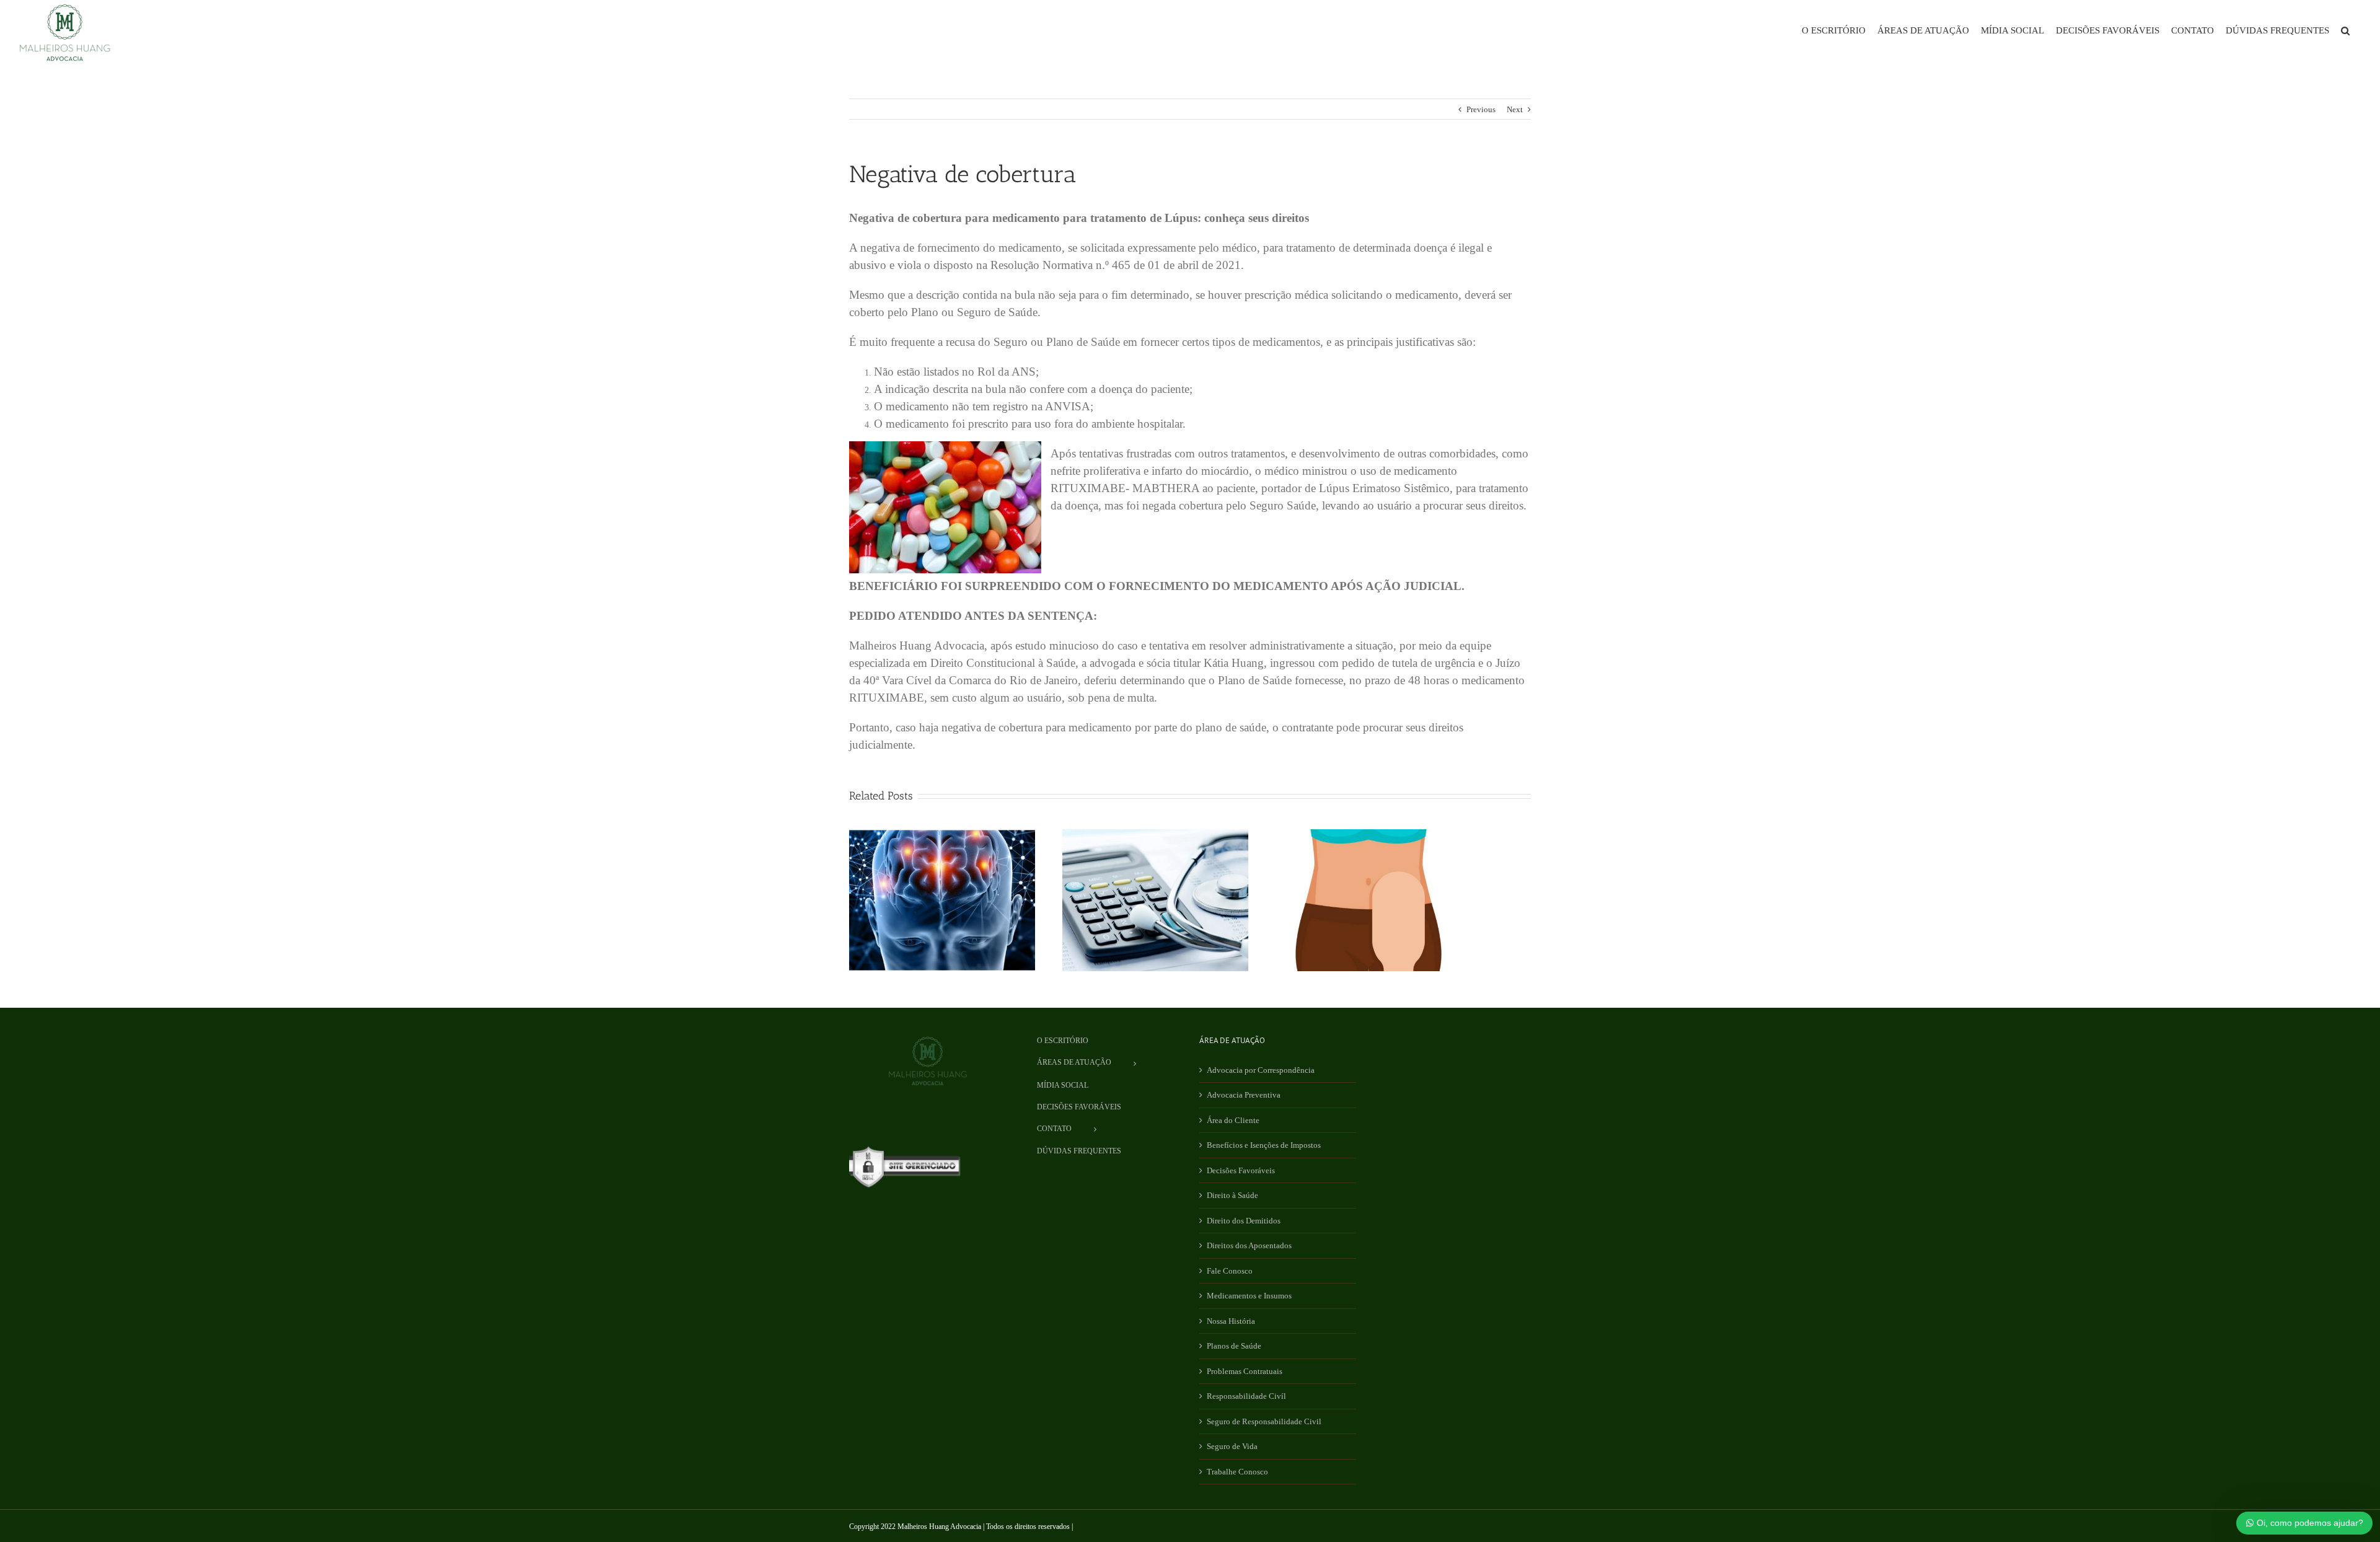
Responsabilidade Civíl (1246, 1396)
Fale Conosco (1230, 1271)
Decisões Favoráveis (1241, 1170)
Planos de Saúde (1234, 1346)
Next (1515, 109)
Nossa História (1231, 1321)
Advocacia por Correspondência (1261, 1070)
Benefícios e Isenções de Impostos (1264, 1145)
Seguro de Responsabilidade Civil (1264, 1421)
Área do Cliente (1233, 1120)
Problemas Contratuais (1245, 1371)
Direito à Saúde (1232, 1195)
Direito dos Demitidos (1244, 1221)
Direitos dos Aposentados (1249, 1245)
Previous (1481, 109)
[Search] (2345, 31)
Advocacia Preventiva (1244, 1095)
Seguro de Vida (1232, 1446)
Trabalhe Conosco (1237, 1472)
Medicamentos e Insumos (1249, 1296)
